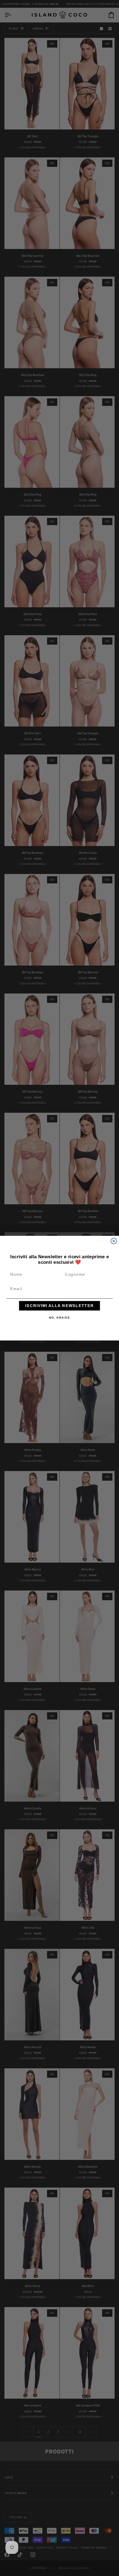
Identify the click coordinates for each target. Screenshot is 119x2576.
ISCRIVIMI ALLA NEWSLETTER (59, 1305)
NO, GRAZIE (60, 1317)
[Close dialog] (114, 1241)
